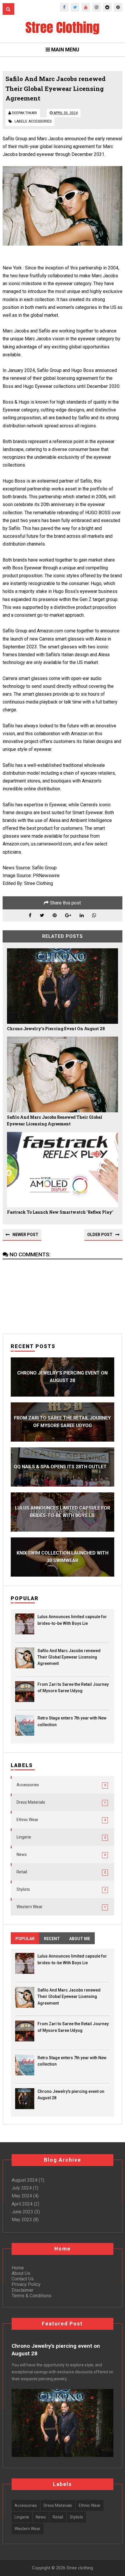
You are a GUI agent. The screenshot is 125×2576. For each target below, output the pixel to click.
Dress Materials (31, 1802)
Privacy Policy (26, 2284)
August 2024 (25, 2180)
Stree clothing (79, 2568)
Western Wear (30, 1907)
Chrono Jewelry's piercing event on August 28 (56, 1029)
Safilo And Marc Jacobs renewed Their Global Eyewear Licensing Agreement (55, 1121)
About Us (21, 2273)
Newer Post (25, 1235)
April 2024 (22, 2204)
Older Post (100, 1235)
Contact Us (23, 2279)
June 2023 (22, 2212)
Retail (22, 1872)
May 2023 (22, 2220)
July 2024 (22, 2188)
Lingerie (24, 1837)
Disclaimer (23, 2290)
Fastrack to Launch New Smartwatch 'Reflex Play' (60, 1212)
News (22, 1854)
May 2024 (22, 2196)
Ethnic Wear (27, 1820)
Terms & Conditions (32, 2296)
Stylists (23, 1889)
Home (18, 2268)
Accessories (40, 121)
